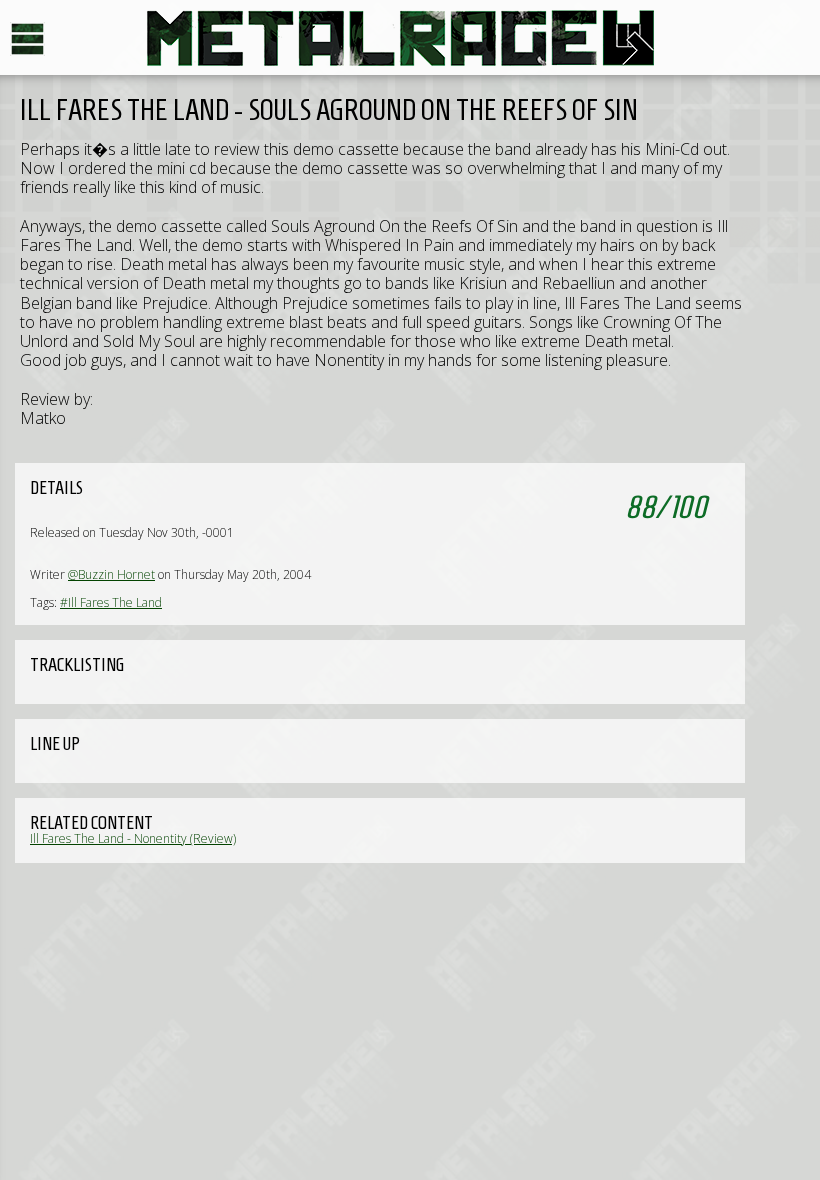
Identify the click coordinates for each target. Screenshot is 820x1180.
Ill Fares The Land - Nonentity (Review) (133, 838)
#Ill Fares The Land (111, 602)
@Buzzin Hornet (111, 574)
